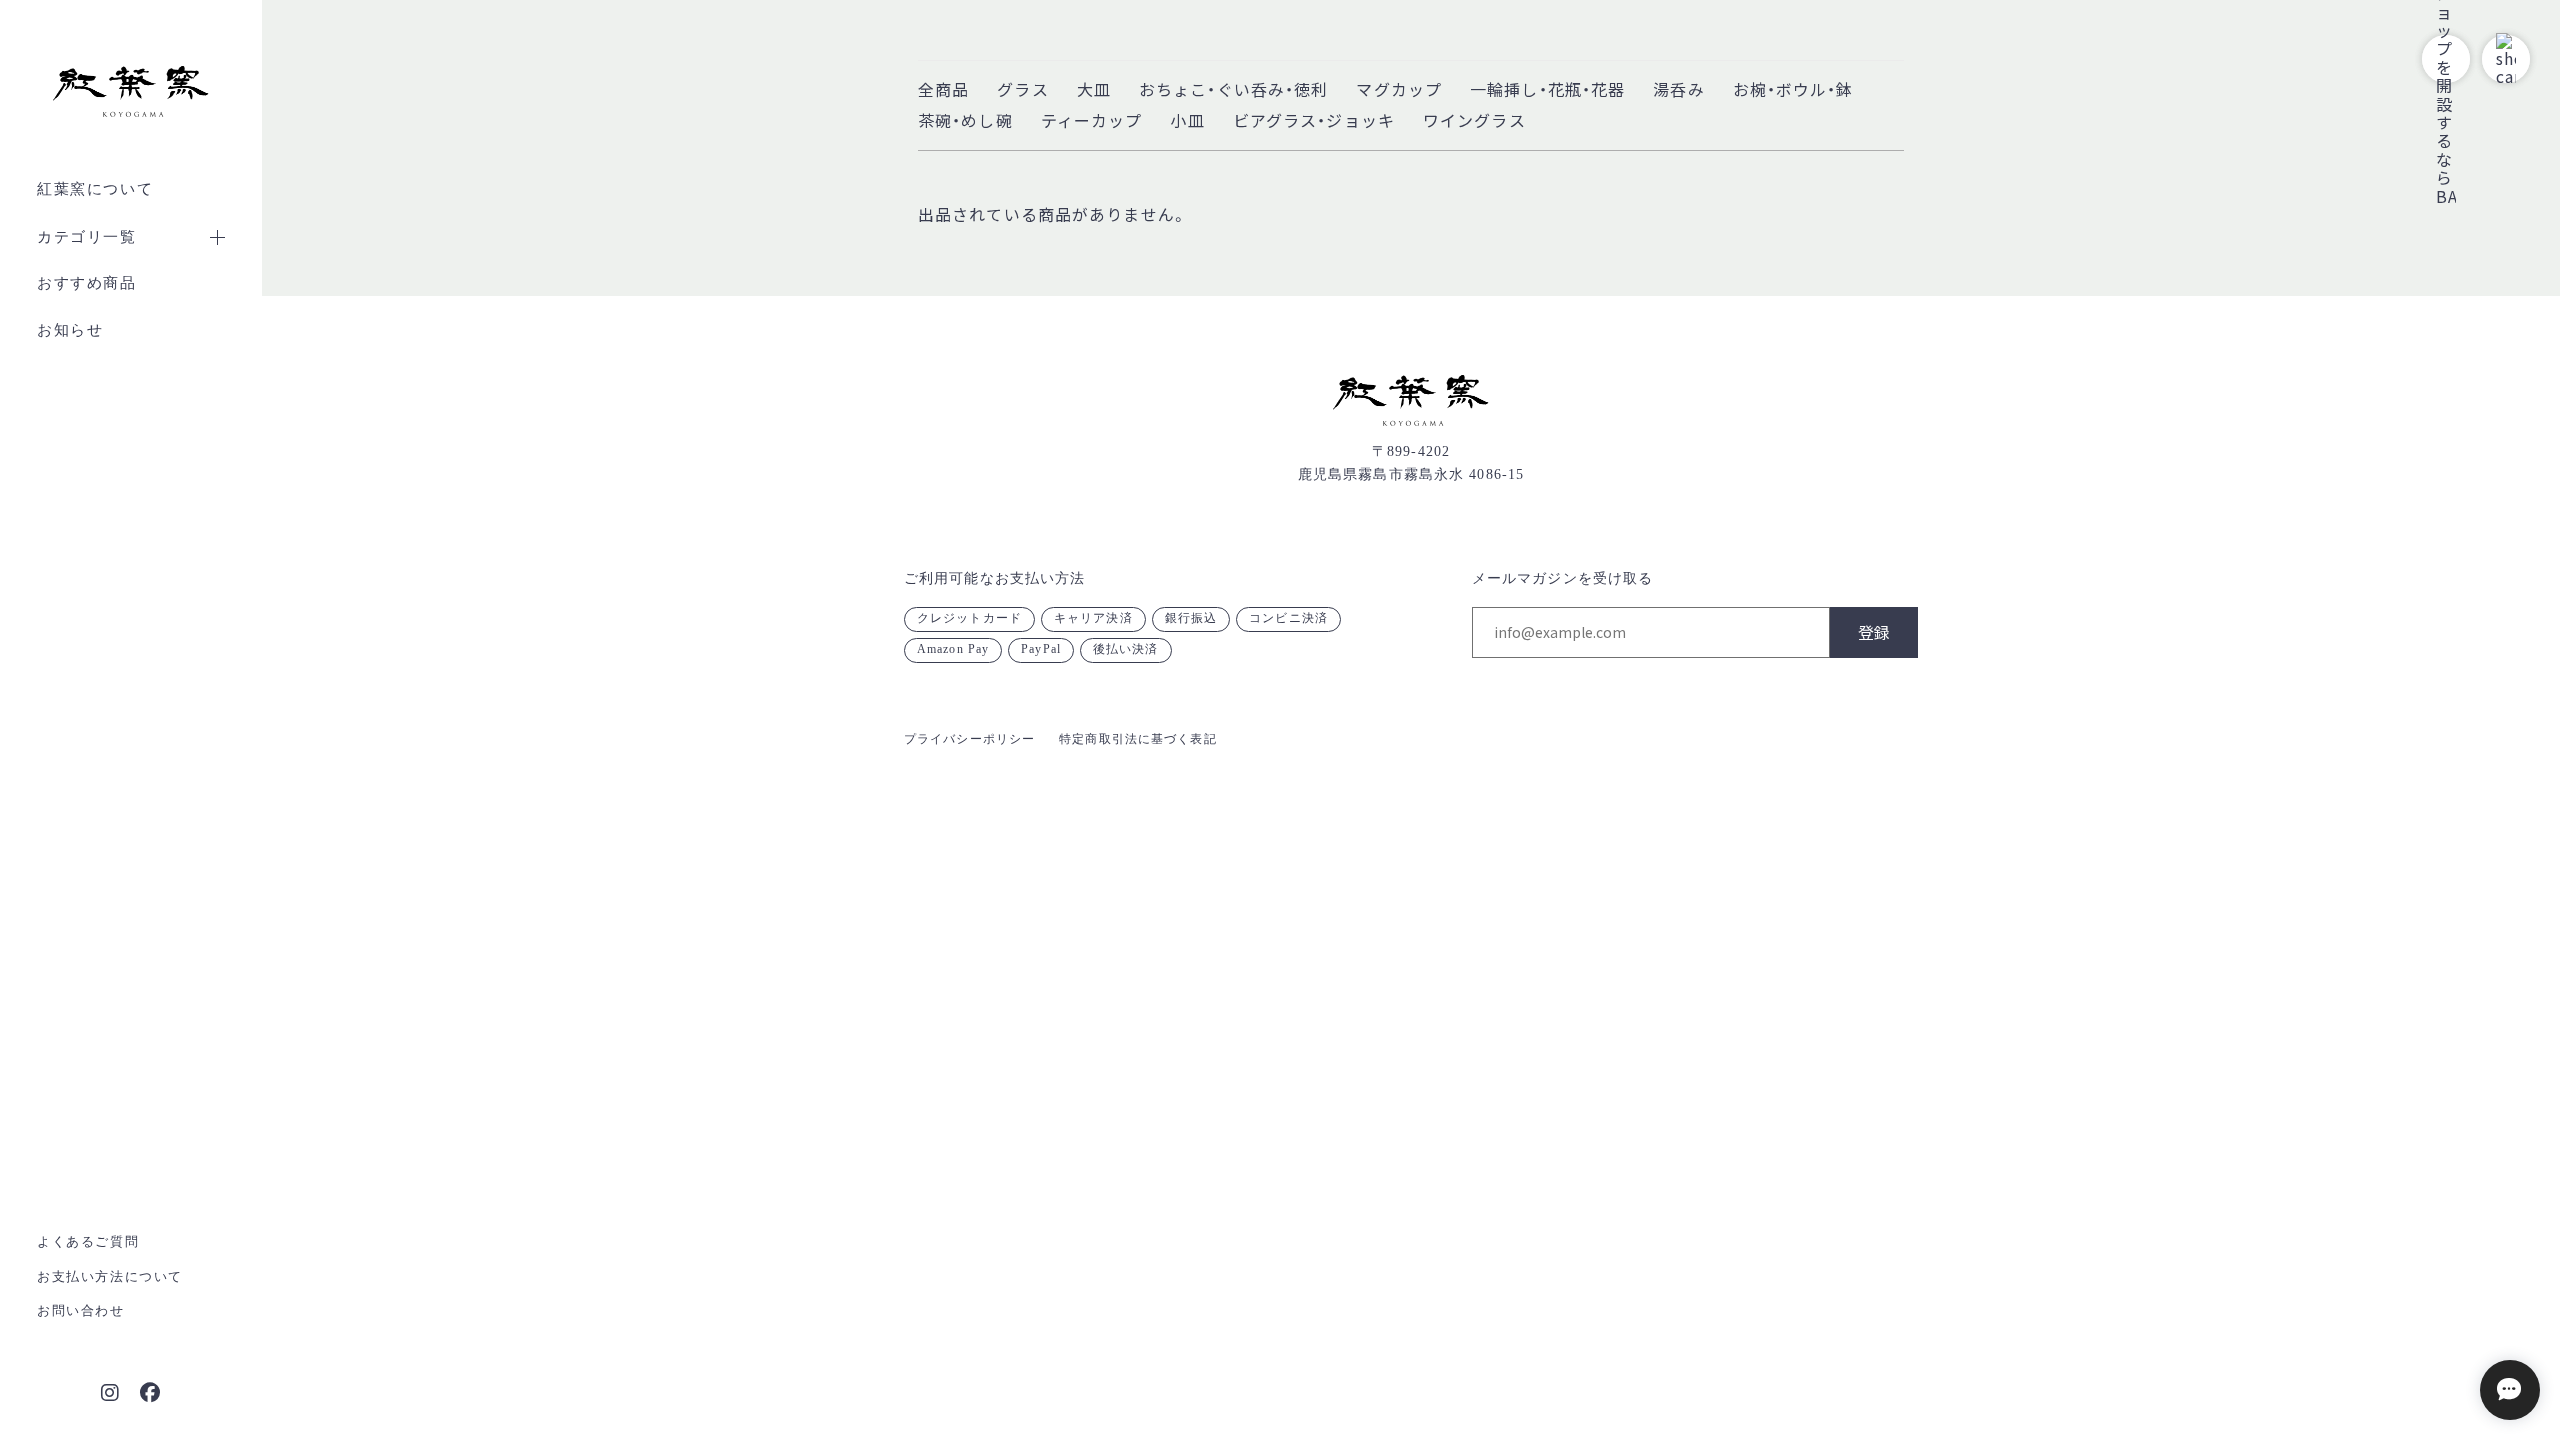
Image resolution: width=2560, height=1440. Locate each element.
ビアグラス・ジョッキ (1314, 120)
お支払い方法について (110, 1276)
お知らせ (70, 330)
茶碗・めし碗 (965, 120)
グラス (1022, 89)
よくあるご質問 (88, 1241)
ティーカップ (1092, 120)
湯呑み (1678, 89)
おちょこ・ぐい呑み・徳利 (1233, 89)
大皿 (1094, 89)
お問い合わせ (81, 1310)
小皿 (1187, 120)
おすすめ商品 (87, 283)
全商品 (943, 89)
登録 (1874, 632)
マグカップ (1399, 89)
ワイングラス (1474, 120)
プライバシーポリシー (969, 739)
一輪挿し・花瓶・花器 (1547, 89)
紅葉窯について (95, 189)
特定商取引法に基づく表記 (1137, 739)
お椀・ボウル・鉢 (1793, 89)
